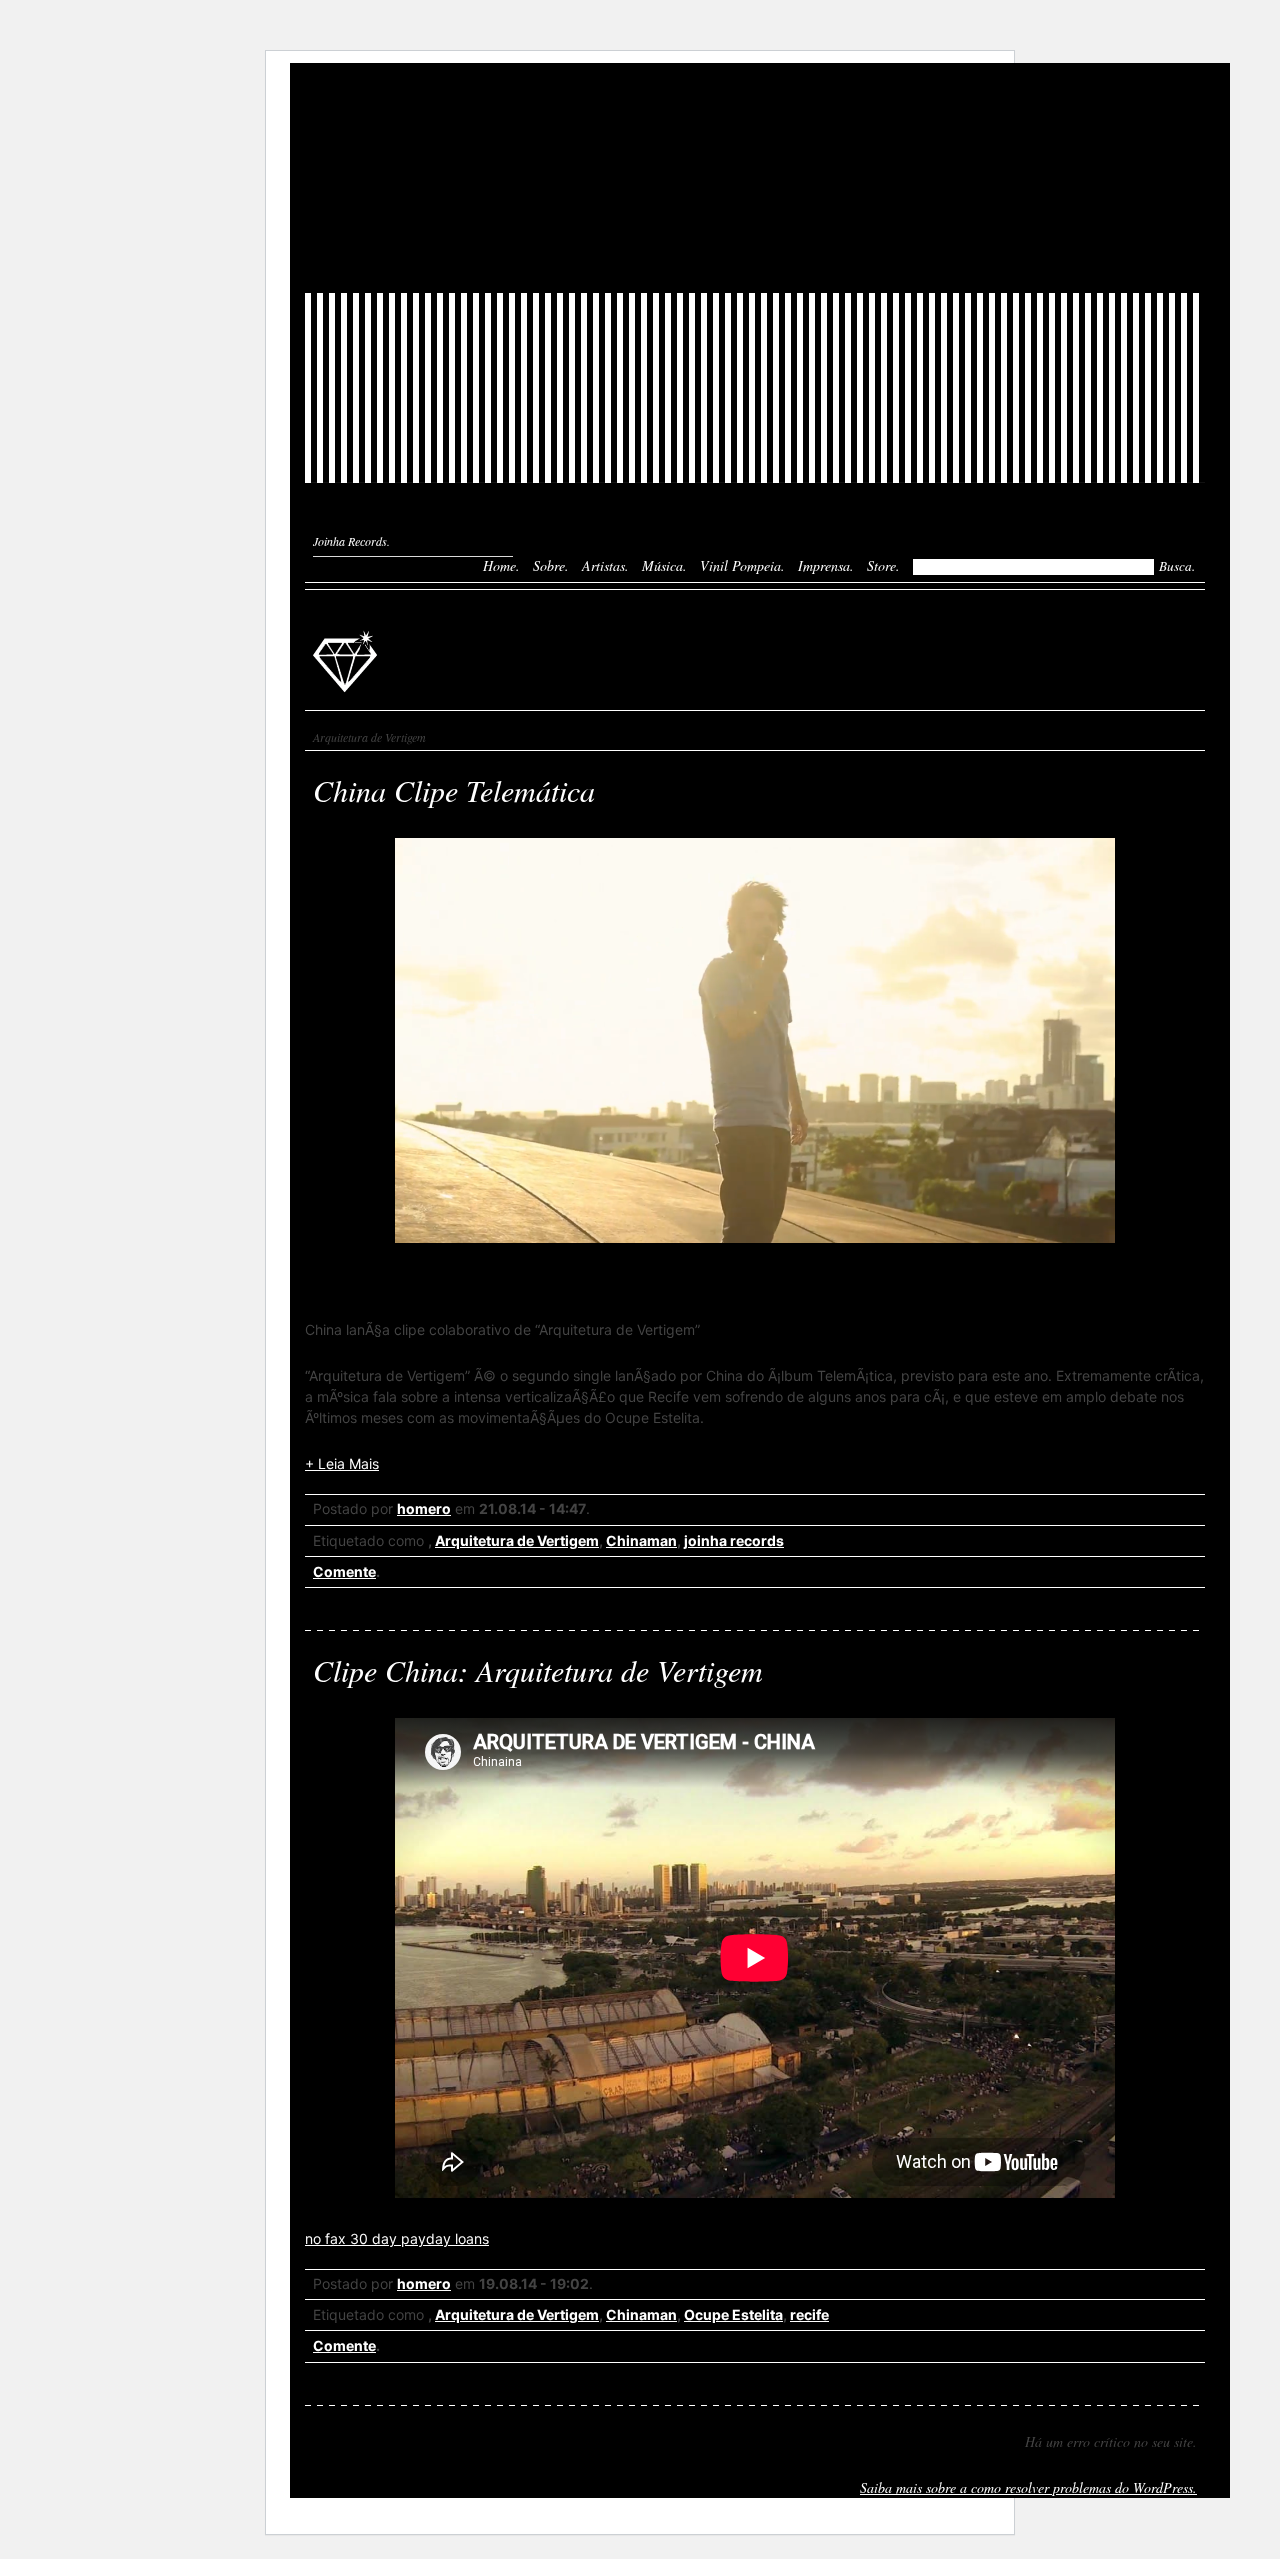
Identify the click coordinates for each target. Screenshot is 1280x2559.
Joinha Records (348, 660)
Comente (344, 1571)
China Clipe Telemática (454, 790)
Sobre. (551, 565)
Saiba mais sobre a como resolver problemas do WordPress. (1028, 2487)
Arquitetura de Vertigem (517, 1540)
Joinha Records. (351, 541)
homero (424, 1508)
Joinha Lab (755, 178)
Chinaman (641, 1540)
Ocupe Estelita (733, 2314)
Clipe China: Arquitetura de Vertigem (538, 1670)
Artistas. (605, 565)
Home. (501, 565)
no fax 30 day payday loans (397, 2238)
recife (809, 2314)
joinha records (734, 1540)
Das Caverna (755, 98)
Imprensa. (826, 565)
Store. (883, 565)
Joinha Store (755, 248)
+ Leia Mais (342, 1463)
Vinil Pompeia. (742, 565)
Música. (664, 565)
